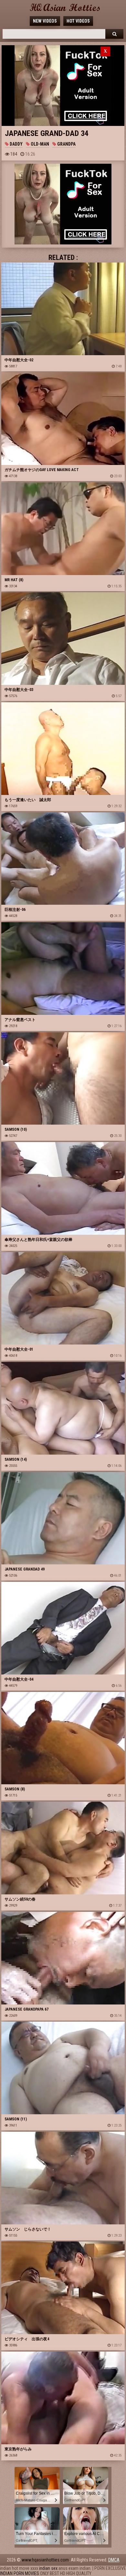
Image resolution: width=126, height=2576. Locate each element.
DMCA (114, 2560)
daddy (16, 144)
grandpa (66, 144)
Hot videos (78, 21)
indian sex (48, 2568)
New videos (45, 21)
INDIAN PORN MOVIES (20, 2573)
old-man (39, 144)
